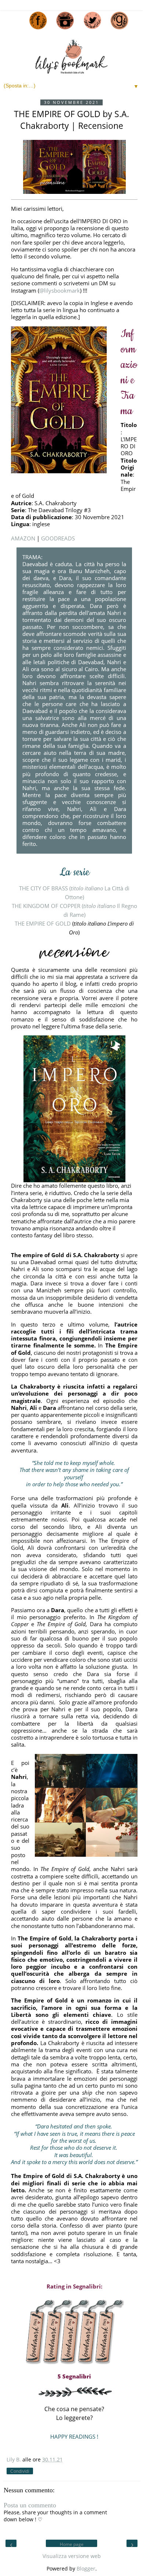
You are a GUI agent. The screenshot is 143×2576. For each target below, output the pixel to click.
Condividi (20, 2471)
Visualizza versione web (72, 2556)
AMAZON (23, 538)
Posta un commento (30, 2505)
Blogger (86, 2569)
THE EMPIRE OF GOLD (43, 924)
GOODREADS (58, 538)
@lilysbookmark (60, 290)
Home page (72, 2544)
